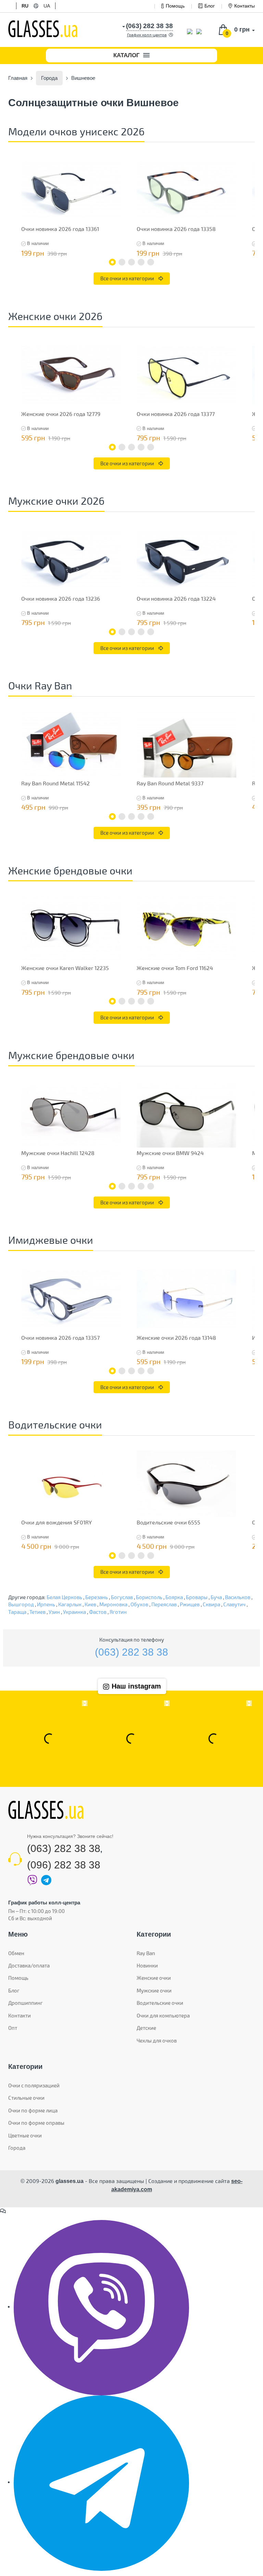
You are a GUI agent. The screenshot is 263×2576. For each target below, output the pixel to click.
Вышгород (21, 1604)
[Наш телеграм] (101, 2482)
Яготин (118, 1612)
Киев (90, 1604)
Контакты (245, 6)
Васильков (238, 1597)
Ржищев (190, 1604)
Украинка (74, 1612)
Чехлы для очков (157, 2040)
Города (17, 2148)
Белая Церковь (64, 1597)
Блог (210, 6)
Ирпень (46, 1604)
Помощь (175, 6)
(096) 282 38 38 (64, 1865)
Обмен (16, 1953)
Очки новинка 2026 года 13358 (176, 229)
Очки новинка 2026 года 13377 (176, 414)
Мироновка (113, 1604)
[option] (71, 208)
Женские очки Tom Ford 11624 (175, 968)
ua (47, 6)
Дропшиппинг (26, 2003)
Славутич (234, 1604)
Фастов (98, 1612)
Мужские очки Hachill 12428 (58, 1153)
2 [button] (122, 262)
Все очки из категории (128, 278)
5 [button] (151, 262)
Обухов (139, 1604)
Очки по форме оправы (36, 2123)
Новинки (147, 1965)
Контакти (20, 2015)
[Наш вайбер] (101, 2307)
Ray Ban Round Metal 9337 (170, 783)
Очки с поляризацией (34, 2085)
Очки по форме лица (33, 2110)
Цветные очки (25, 2135)
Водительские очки (160, 2003)
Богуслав (122, 1597)
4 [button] (141, 262)
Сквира (211, 1604)
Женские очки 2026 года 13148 (176, 1338)
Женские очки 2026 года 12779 (61, 414)
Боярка (174, 1597)
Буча (216, 1597)
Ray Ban (146, 1953)
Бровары (197, 1597)
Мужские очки (154, 1990)
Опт (13, 2028)
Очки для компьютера (163, 2015)
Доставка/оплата (29, 1965)
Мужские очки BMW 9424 (170, 1153)
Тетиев (37, 1612)
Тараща (17, 1612)
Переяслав (164, 1604)
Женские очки (154, 1978)
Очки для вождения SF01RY (57, 1522)
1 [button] (112, 262)
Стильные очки (26, 2098)
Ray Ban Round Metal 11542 (55, 783)
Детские (146, 2028)
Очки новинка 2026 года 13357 (60, 1338)
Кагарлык (70, 1604)
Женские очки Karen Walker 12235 (65, 968)
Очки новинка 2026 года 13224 (176, 598)
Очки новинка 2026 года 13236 (61, 598)
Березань (97, 1597)
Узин (54, 1612)
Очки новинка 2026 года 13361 (60, 229)
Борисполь (149, 1597)
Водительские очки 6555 (168, 1522)
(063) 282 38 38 (131, 1652)
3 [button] (131, 262)
